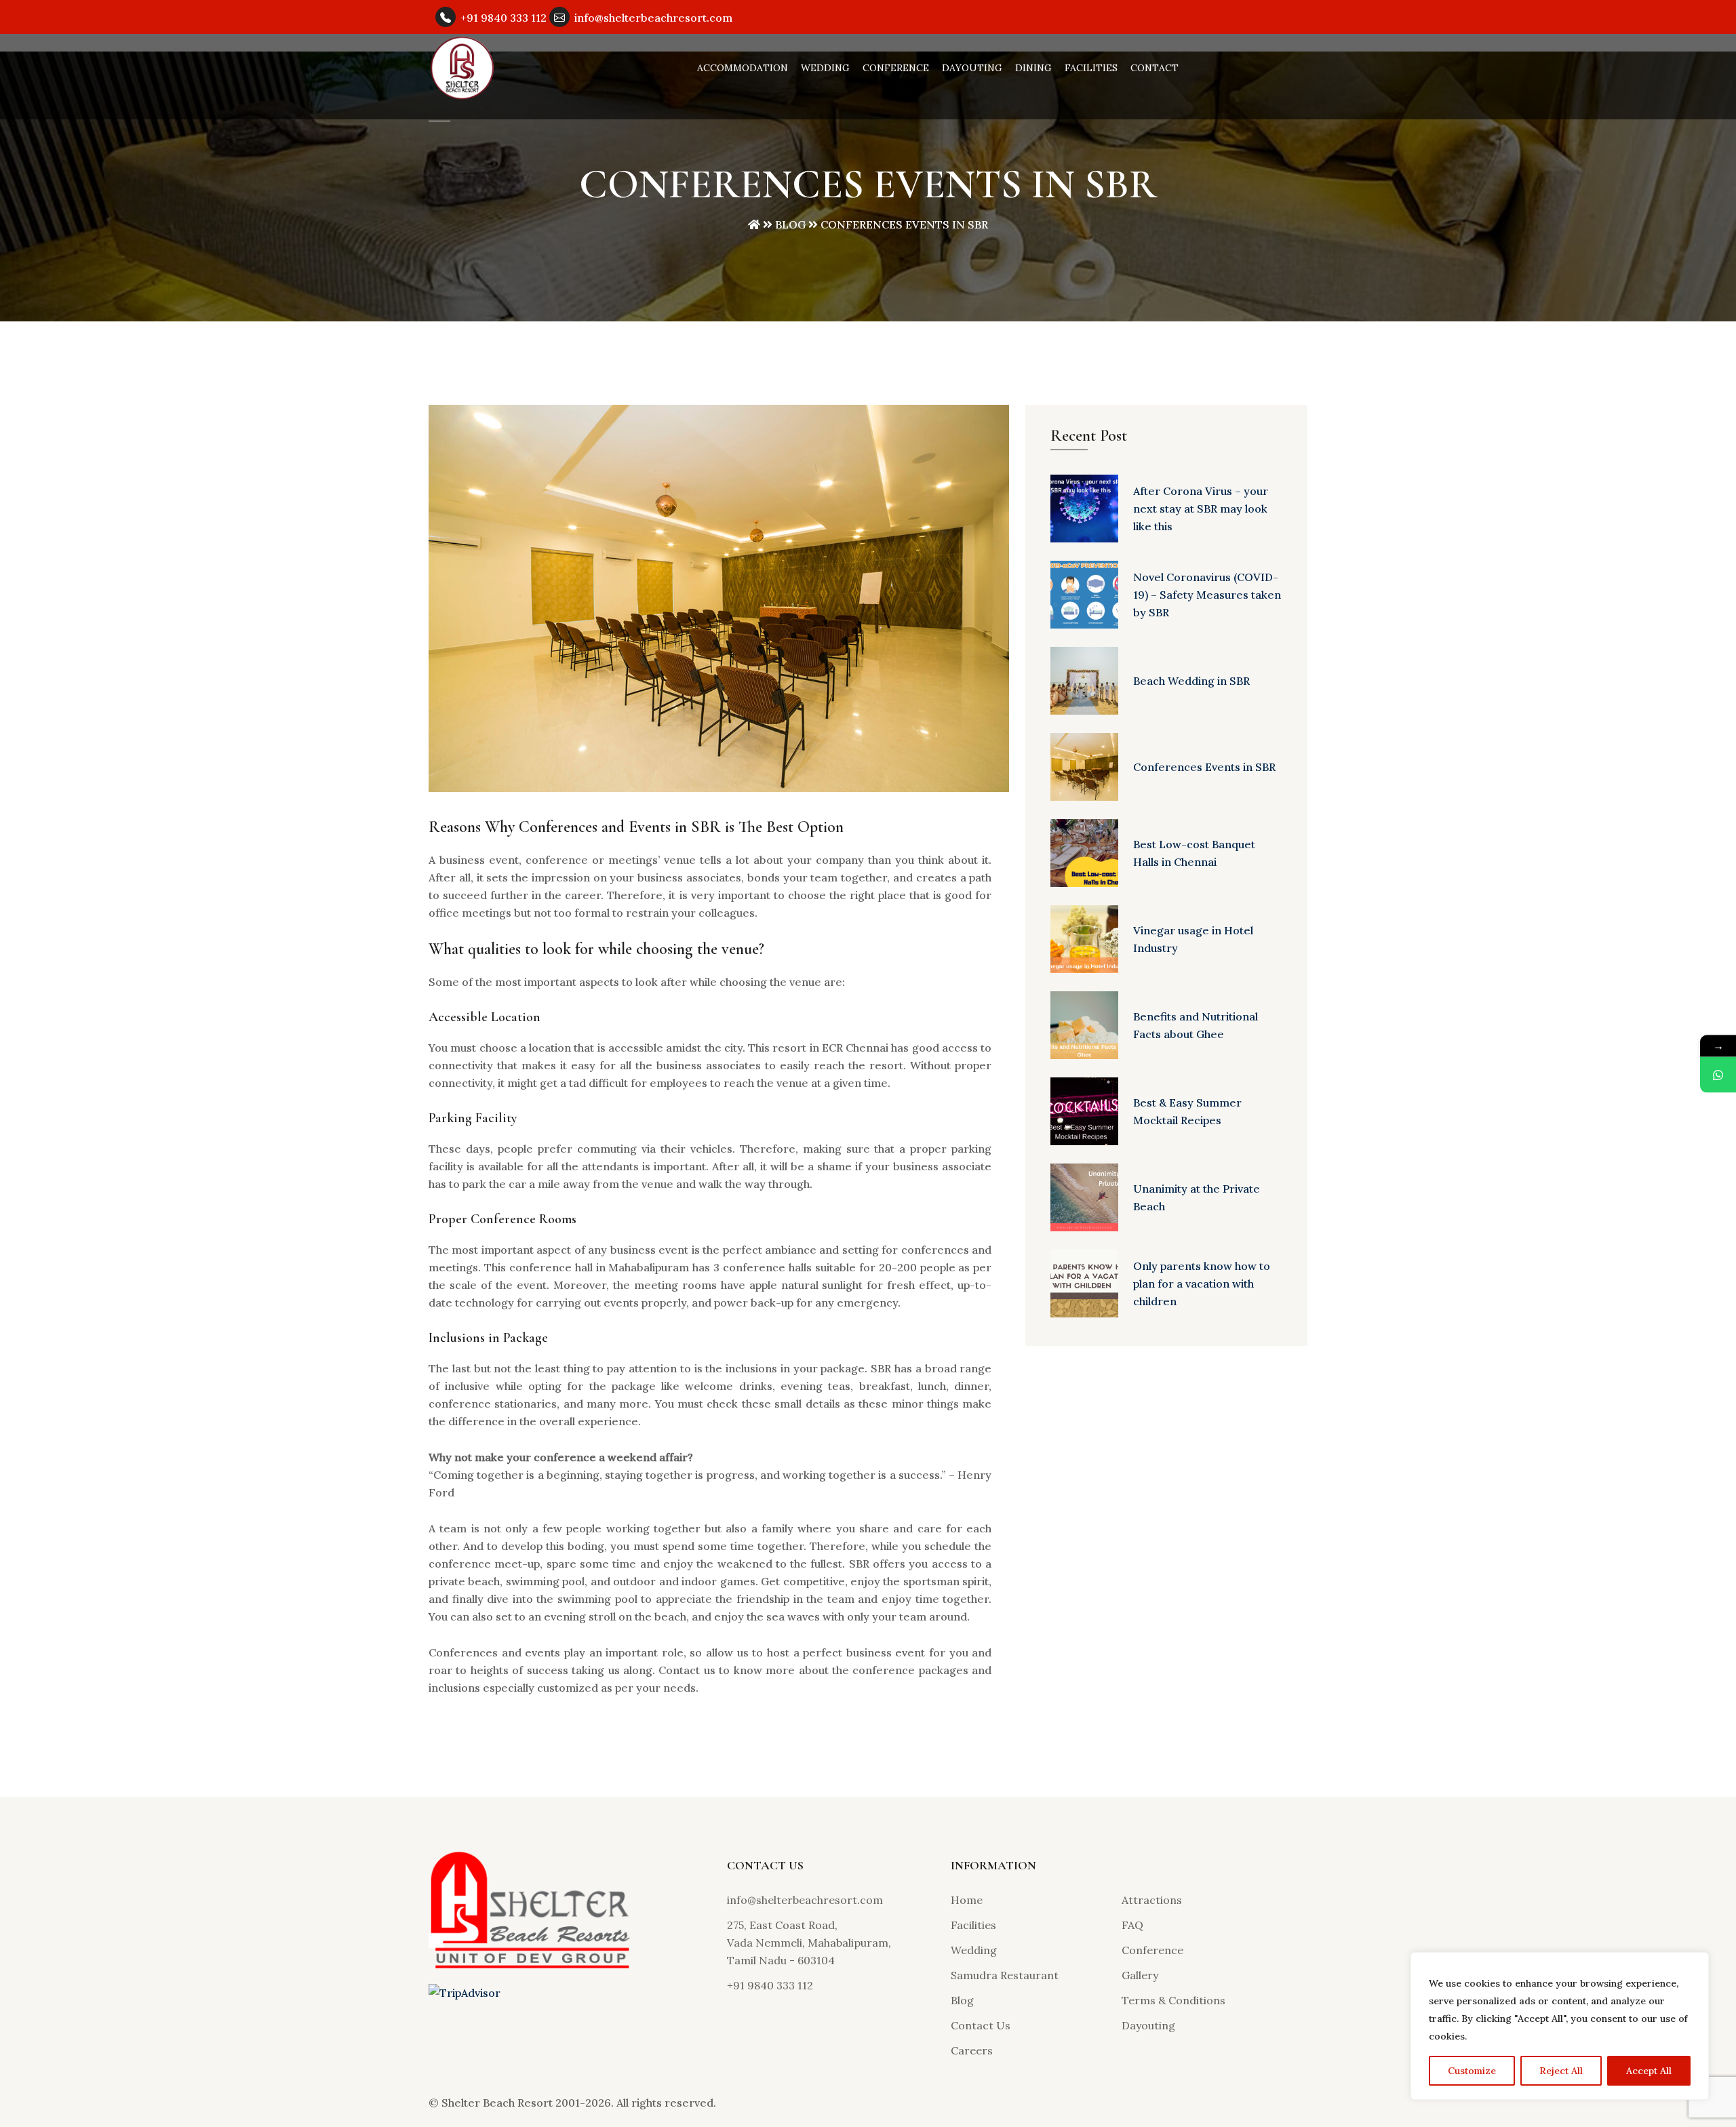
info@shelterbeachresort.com (653, 18)
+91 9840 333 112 (504, 18)
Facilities (1091, 68)
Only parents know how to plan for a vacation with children (1202, 1284)
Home (967, 1900)
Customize (1472, 2071)
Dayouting (972, 68)
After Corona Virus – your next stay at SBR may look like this (1201, 509)
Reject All (1561, 2071)
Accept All (1649, 2071)
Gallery (1140, 1975)
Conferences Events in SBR (1204, 767)
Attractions (1152, 1900)
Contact (1155, 68)
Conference (896, 68)
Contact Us (981, 2025)
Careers (972, 2050)
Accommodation (743, 68)
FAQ (1132, 1925)
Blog (790, 224)
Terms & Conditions (1173, 2000)
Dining (1033, 68)
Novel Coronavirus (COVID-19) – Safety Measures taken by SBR (1207, 595)
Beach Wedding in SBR (1191, 681)
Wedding (825, 68)
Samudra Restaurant (1005, 1975)
